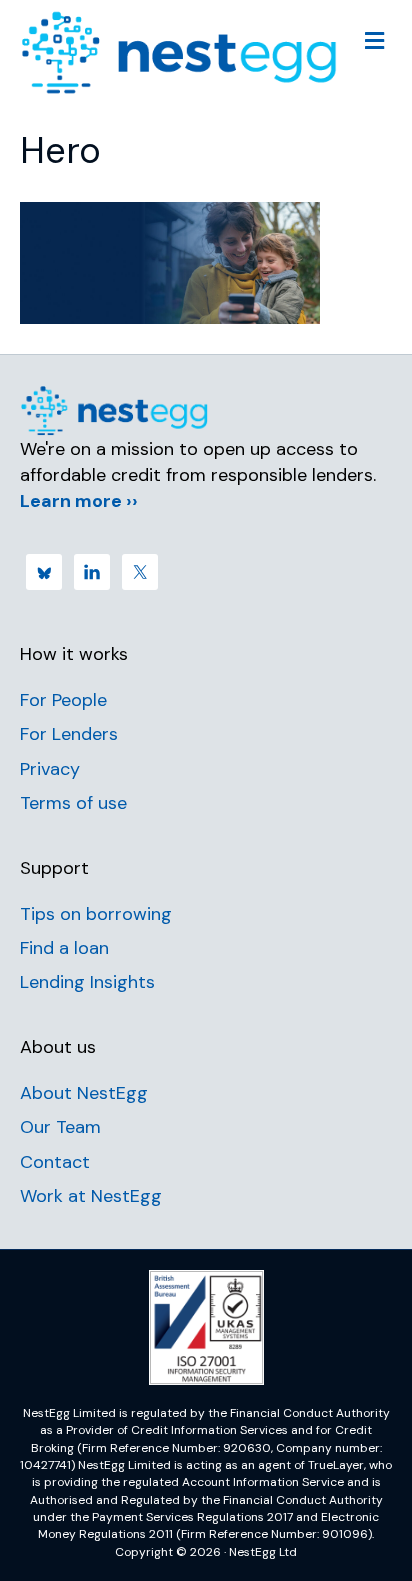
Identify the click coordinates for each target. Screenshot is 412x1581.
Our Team (60, 1127)
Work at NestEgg (91, 1196)
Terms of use (73, 803)
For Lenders (69, 734)
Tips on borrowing (96, 914)
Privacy (50, 769)
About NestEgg (84, 1093)
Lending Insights (87, 982)
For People (63, 700)
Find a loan (64, 948)
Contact (55, 1162)
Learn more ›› (79, 501)
